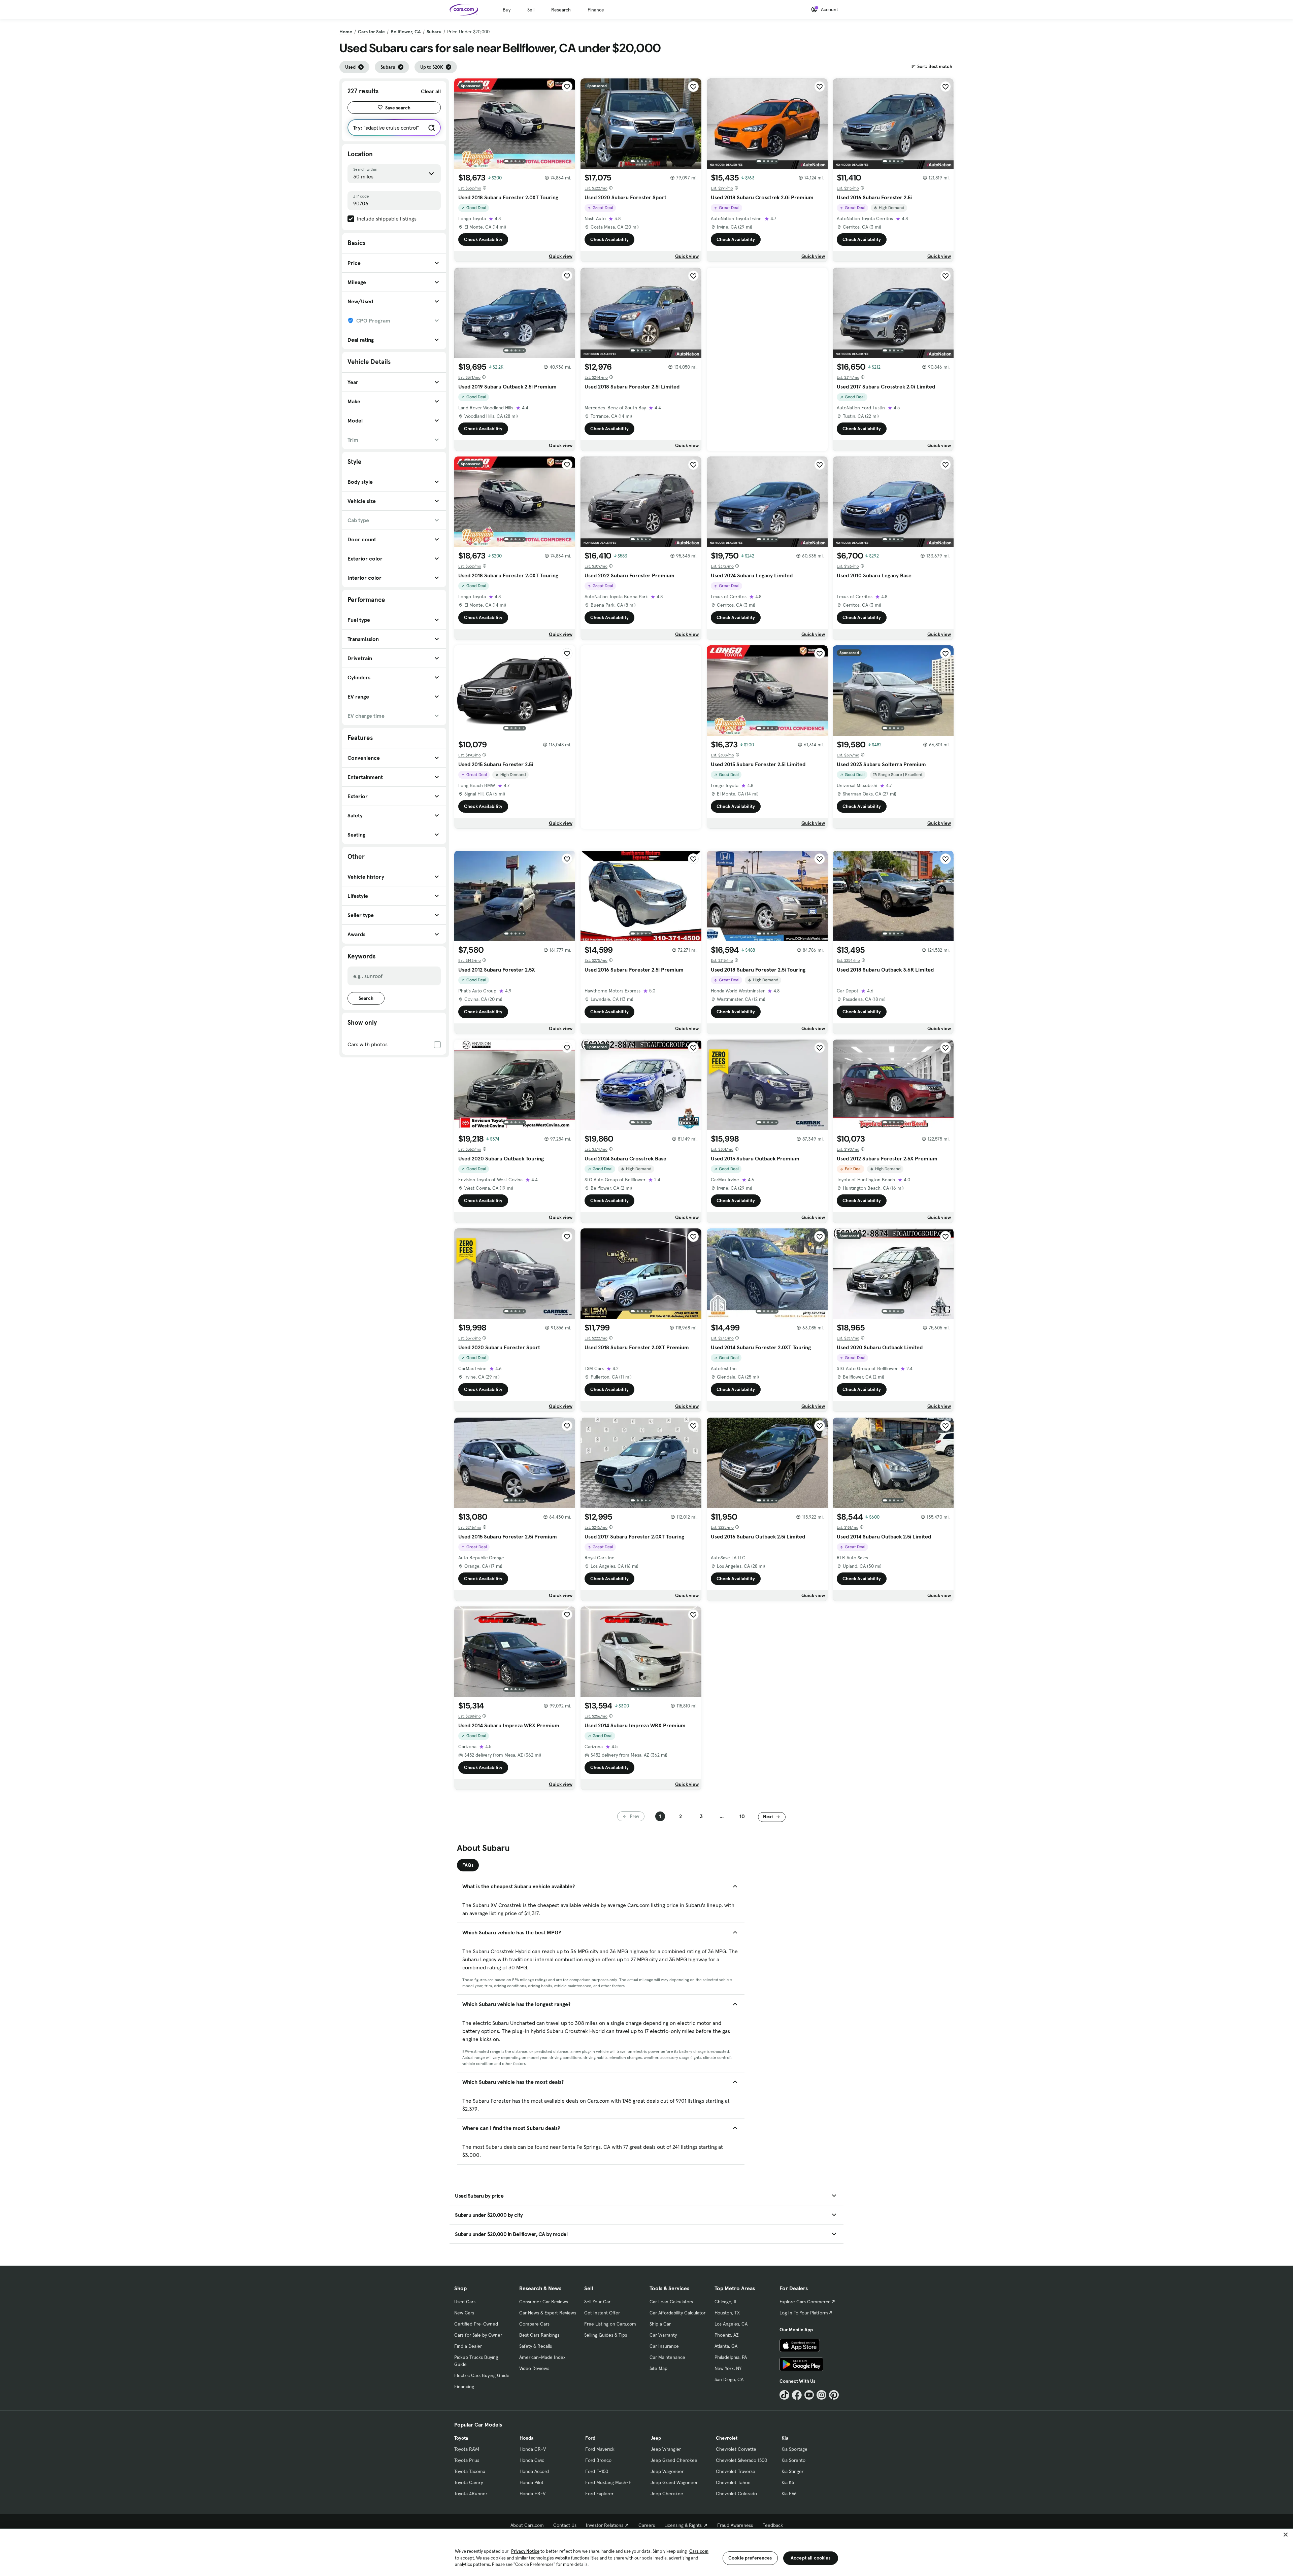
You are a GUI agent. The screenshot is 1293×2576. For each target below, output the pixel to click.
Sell (531, 10)
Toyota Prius (467, 2460)
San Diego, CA (729, 2379)
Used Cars (465, 2302)
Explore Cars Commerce (805, 2302)
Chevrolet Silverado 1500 (741, 2460)
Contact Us (565, 2525)
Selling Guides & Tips (606, 2335)
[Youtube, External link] (809, 2395)
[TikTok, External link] (784, 2395)
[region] (646, 2552)
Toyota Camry (469, 2482)
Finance (596, 10)
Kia (785, 2438)
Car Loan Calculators (671, 2302)
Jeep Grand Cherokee (674, 2460)
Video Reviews (534, 2368)
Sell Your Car (597, 2302)
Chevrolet (727, 2438)
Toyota (461, 2438)
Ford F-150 (597, 2471)
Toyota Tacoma (470, 2471)
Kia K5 (788, 2482)
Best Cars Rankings (539, 2335)
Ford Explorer (599, 2494)
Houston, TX (727, 2313)
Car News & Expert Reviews (548, 2313)
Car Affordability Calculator (677, 2313)
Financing (464, 2386)
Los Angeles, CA (731, 2324)
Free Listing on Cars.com (610, 2324)
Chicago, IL (726, 2302)
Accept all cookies (811, 2558)
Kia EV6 (789, 2494)
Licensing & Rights (683, 2525)
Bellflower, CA (406, 32)
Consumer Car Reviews (544, 2302)
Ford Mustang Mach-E (608, 2482)
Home (346, 32)
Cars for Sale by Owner (478, 2335)
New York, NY (728, 2368)
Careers (647, 2525)
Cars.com (699, 2551)
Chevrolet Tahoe (733, 2482)
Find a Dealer (468, 2346)
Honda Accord (534, 2471)
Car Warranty (663, 2335)
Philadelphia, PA (731, 2357)
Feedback (773, 2525)
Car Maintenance (667, 2357)
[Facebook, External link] (797, 2395)
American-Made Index (542, 2357)
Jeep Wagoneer (667, 2471)
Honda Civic (532, 2460)
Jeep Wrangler (666, 2449)
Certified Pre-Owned (476, 2324)
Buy (507, 10)
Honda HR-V (533, 2494)
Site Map (658, 2368)
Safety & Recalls (536, 2346)
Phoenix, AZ (727, 2335)
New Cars (464, 2313)
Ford (590, 2438)
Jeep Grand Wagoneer (674, 2482)
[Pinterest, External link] (834, 2395)
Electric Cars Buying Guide (482, 2375)
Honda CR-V (533, 2449)
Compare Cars (534, 2324)
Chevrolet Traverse (736, 2471)
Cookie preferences (750, 2558)
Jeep (656, 2438)
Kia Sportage (794, 2449)
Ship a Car (660, 2324)
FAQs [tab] (468, 1865)
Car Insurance (664, 2346)
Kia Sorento (793, 2460)
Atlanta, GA (726, 2346)
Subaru (434, 32)
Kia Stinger (792, 2471)
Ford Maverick (600, 2449)
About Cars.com (527, 2525)
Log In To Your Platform (804, 2313)
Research (561, 10)
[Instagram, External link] (821, 2395)
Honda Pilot (532, 2482)
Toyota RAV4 (467, 2449)
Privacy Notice (525, 2551)
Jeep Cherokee (667, 2494)
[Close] (1286, 2535)
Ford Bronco (598, 2460)
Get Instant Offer (602, 2313)
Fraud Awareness (735, 2525)
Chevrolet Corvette (736, 2449)
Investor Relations (605, 2525)
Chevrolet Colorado (736, 2494)
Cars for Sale (371, 32)
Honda (526, 2438)
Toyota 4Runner (471, 2494)
